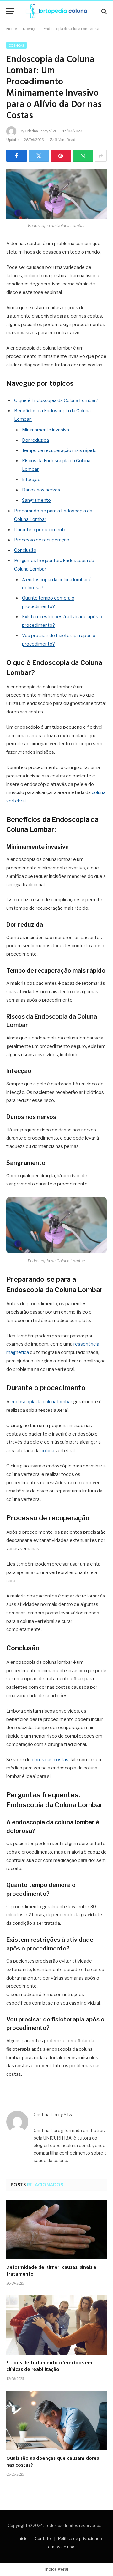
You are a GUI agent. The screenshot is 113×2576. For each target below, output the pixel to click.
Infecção (31, 480)
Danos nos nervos (41, 490)
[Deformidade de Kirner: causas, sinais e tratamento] (56, 2230)
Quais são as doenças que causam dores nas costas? (53, 2462)
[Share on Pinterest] (61, 156)
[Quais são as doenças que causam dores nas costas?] (56, 2421)
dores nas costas (50, 1760)
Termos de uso (60, 2547)
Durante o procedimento (40, 530)
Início (23, 2538)
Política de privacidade (80, 2538)
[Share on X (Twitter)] (39, 156)
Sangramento (36, 500)
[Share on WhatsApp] (83, 156)
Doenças (30, 29)
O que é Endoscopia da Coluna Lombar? (56, 400)
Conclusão (25, 550)
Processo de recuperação (42, 540)
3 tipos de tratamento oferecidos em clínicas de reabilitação (49, 2367)
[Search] (103, 11)
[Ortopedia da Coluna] (56, 11)
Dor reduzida (35, 440)
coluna (47, 1451)
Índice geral (57, 2569)
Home (12, 29)
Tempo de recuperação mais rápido (59, 450)
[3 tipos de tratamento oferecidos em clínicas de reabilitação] (56, 2325)
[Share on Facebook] (17, 156)
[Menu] (10, 11)
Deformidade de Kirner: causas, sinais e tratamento (51, 2271)
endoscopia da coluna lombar (41, 1402)
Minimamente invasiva (46, 430)
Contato (43, 2538)
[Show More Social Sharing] (101, 156)
